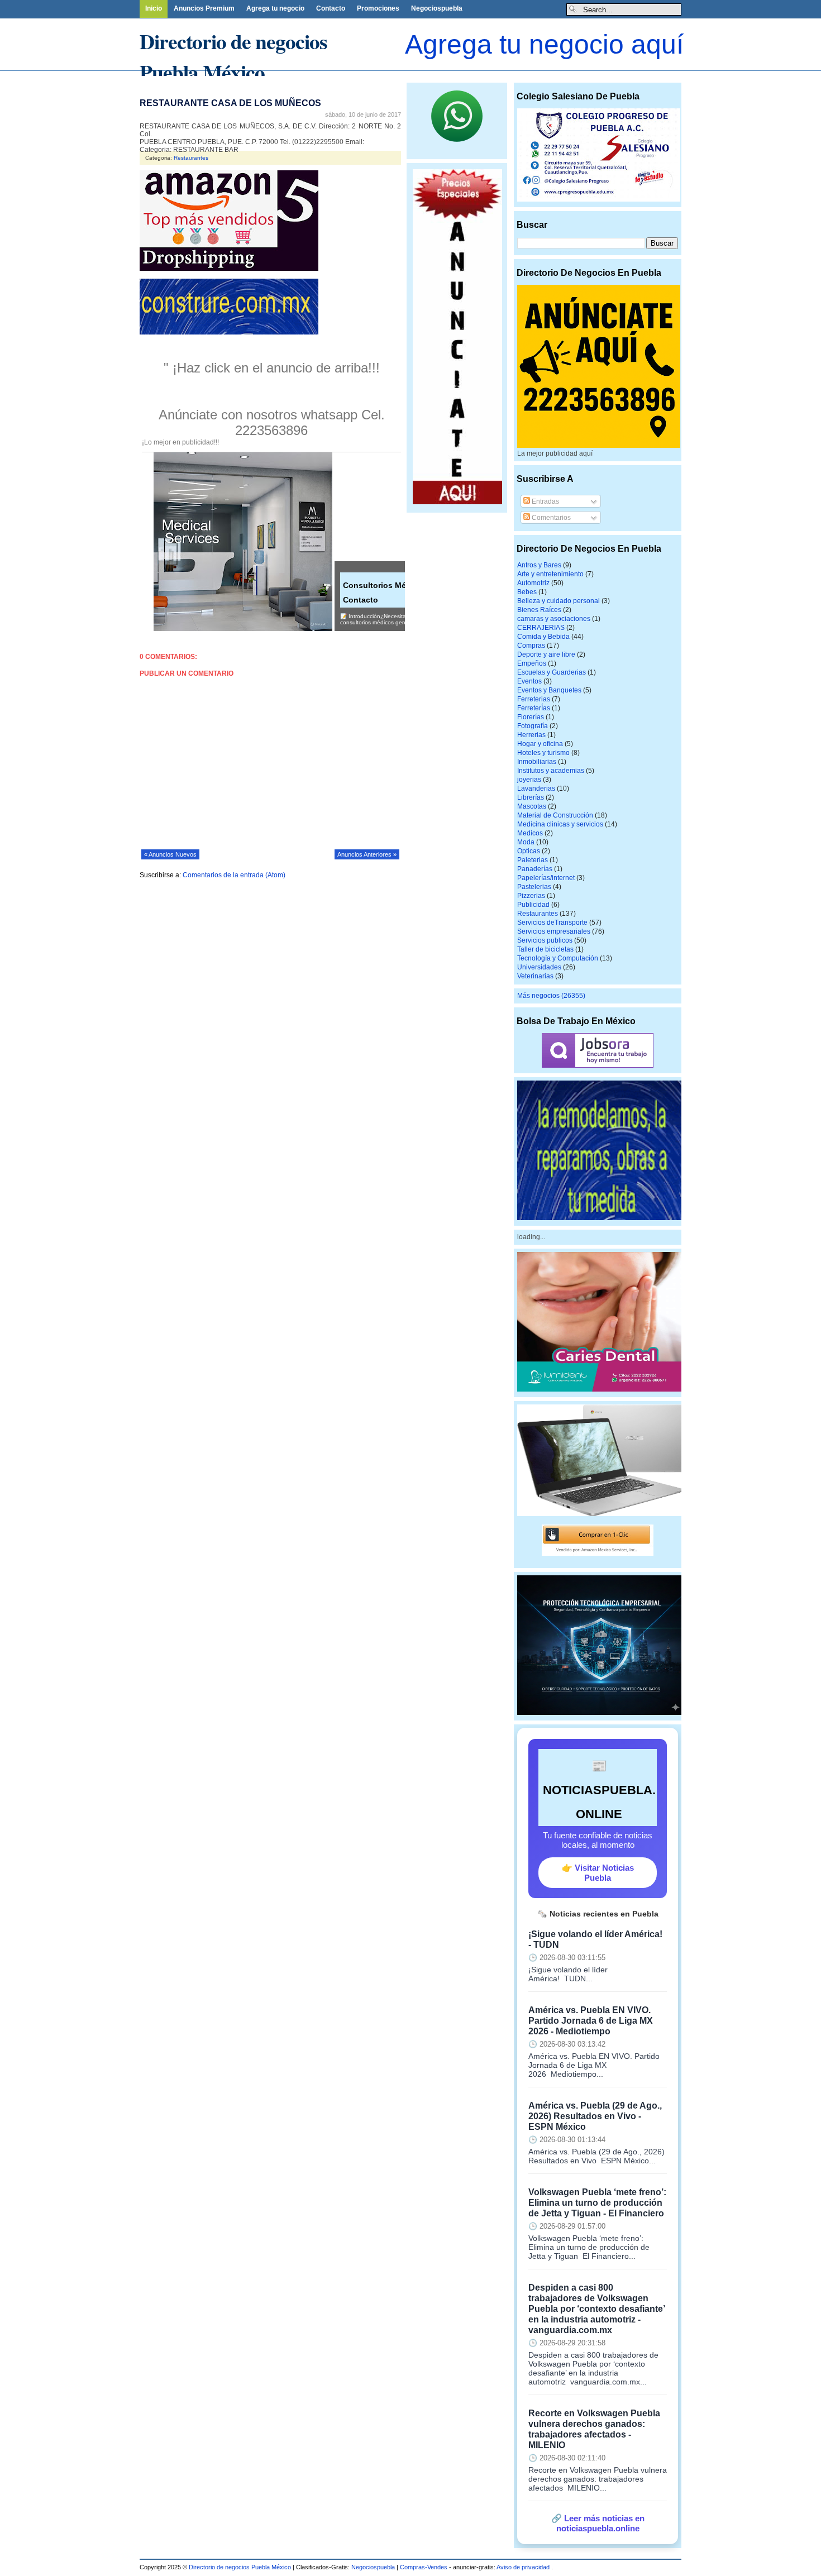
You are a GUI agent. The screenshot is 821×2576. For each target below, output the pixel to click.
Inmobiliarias (537, 762)
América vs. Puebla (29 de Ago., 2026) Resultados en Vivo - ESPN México (595, 2116)
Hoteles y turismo (543, 753)
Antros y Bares (539, 565)
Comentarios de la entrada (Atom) (234, 875)
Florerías (531, 717)
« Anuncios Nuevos (170, 854)
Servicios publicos (545, 940)
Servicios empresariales (554, 931)
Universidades (539, 967)
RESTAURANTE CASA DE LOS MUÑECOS (230, 103)
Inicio (154, 8)
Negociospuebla (437, 8)
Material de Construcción (555, 815)
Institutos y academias (551, 771)
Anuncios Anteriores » (367, 854)
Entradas (545, 501)
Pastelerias (534, 887)
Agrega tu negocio (275, 8)
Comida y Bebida (543, 637)
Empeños (532, 663)
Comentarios (550, 518)
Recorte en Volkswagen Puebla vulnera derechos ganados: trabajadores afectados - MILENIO (594, 2429)
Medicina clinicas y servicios (560, 824)
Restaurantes (191, 158)
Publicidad (533, 905)
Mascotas (532, 806)
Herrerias (531, 735)
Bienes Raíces (539, 610)
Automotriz (533, 583)
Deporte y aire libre (546, 654)
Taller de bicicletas (545, 949)
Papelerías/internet (546, 878)
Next (288, 77)
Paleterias (533, 860)
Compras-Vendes (424, 2567)
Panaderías (535, 869)
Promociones (378, 8)
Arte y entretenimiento (550, 574)
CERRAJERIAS (541, 628)
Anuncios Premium (204, 8)
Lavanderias (536, 788)
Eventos (529, 681)
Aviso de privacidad (524, 2567)
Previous (8, 77)
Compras (531, 646)
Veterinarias (535, 976)
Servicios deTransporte (552, 923)
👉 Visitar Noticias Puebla (598, 1873)
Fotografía (533, 726)
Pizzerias (531, 896)
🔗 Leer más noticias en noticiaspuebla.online (598, 2523)
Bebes (527, 592)
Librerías (531, 797)
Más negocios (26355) (551, 996)
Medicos (530, 833)
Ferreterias (534, 699)
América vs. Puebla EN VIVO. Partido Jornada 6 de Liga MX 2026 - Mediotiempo (591, 2020)
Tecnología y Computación (558, 958)
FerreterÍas (534, 708)
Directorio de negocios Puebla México (233, 56)
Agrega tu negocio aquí (544, 44)
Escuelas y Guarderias (552, 672)
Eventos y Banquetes (549, 690)
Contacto (331, 8)
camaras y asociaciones (554, 619)
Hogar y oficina (540, 744)
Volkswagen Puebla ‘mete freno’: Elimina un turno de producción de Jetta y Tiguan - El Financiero (597, 2202)
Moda (526, 842)
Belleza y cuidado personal (559, 601)
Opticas (529, 851)
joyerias (529, 780)
